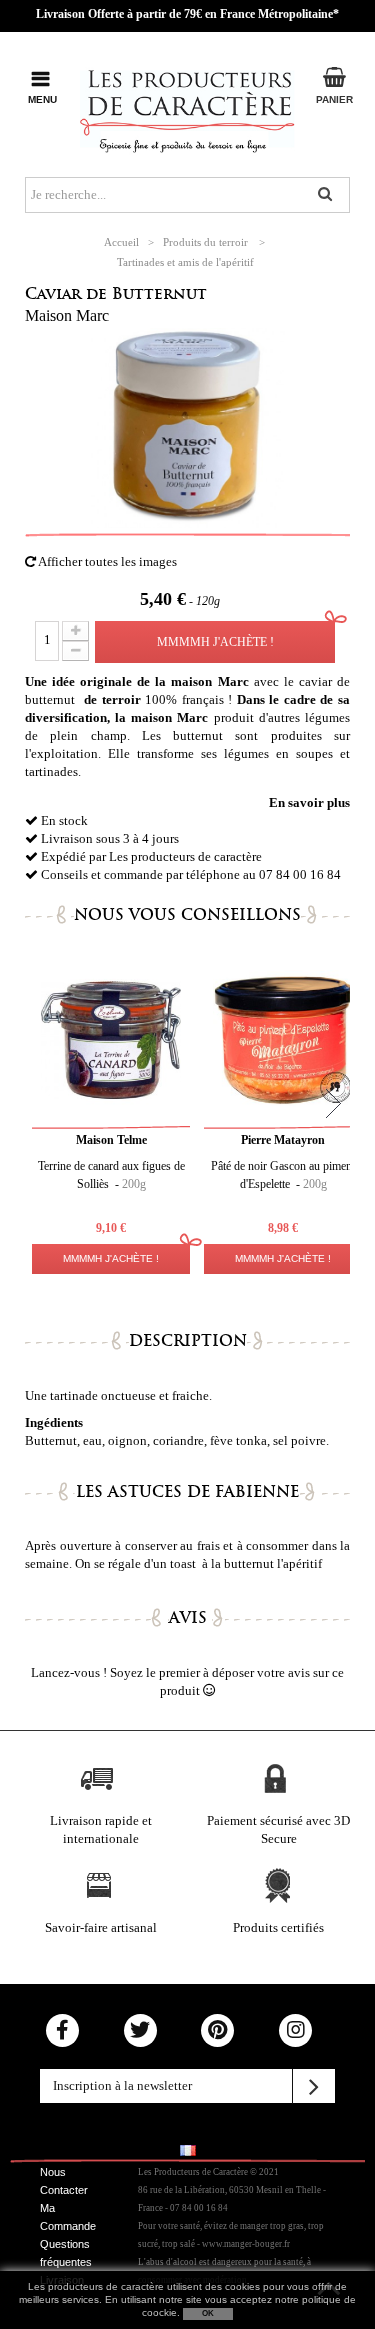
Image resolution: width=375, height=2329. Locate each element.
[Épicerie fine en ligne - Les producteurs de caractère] (187, 107)
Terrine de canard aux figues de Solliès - (111, 1175)
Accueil (121, 242)
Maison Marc (67, 315)
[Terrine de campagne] (111, 1040)
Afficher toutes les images (106, 561)
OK (208, 2313)
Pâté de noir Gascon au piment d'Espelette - (283, 1175)
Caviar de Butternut (116, 293)
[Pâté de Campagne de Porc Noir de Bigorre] (283, 1040)
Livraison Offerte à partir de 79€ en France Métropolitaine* (187, 14)
